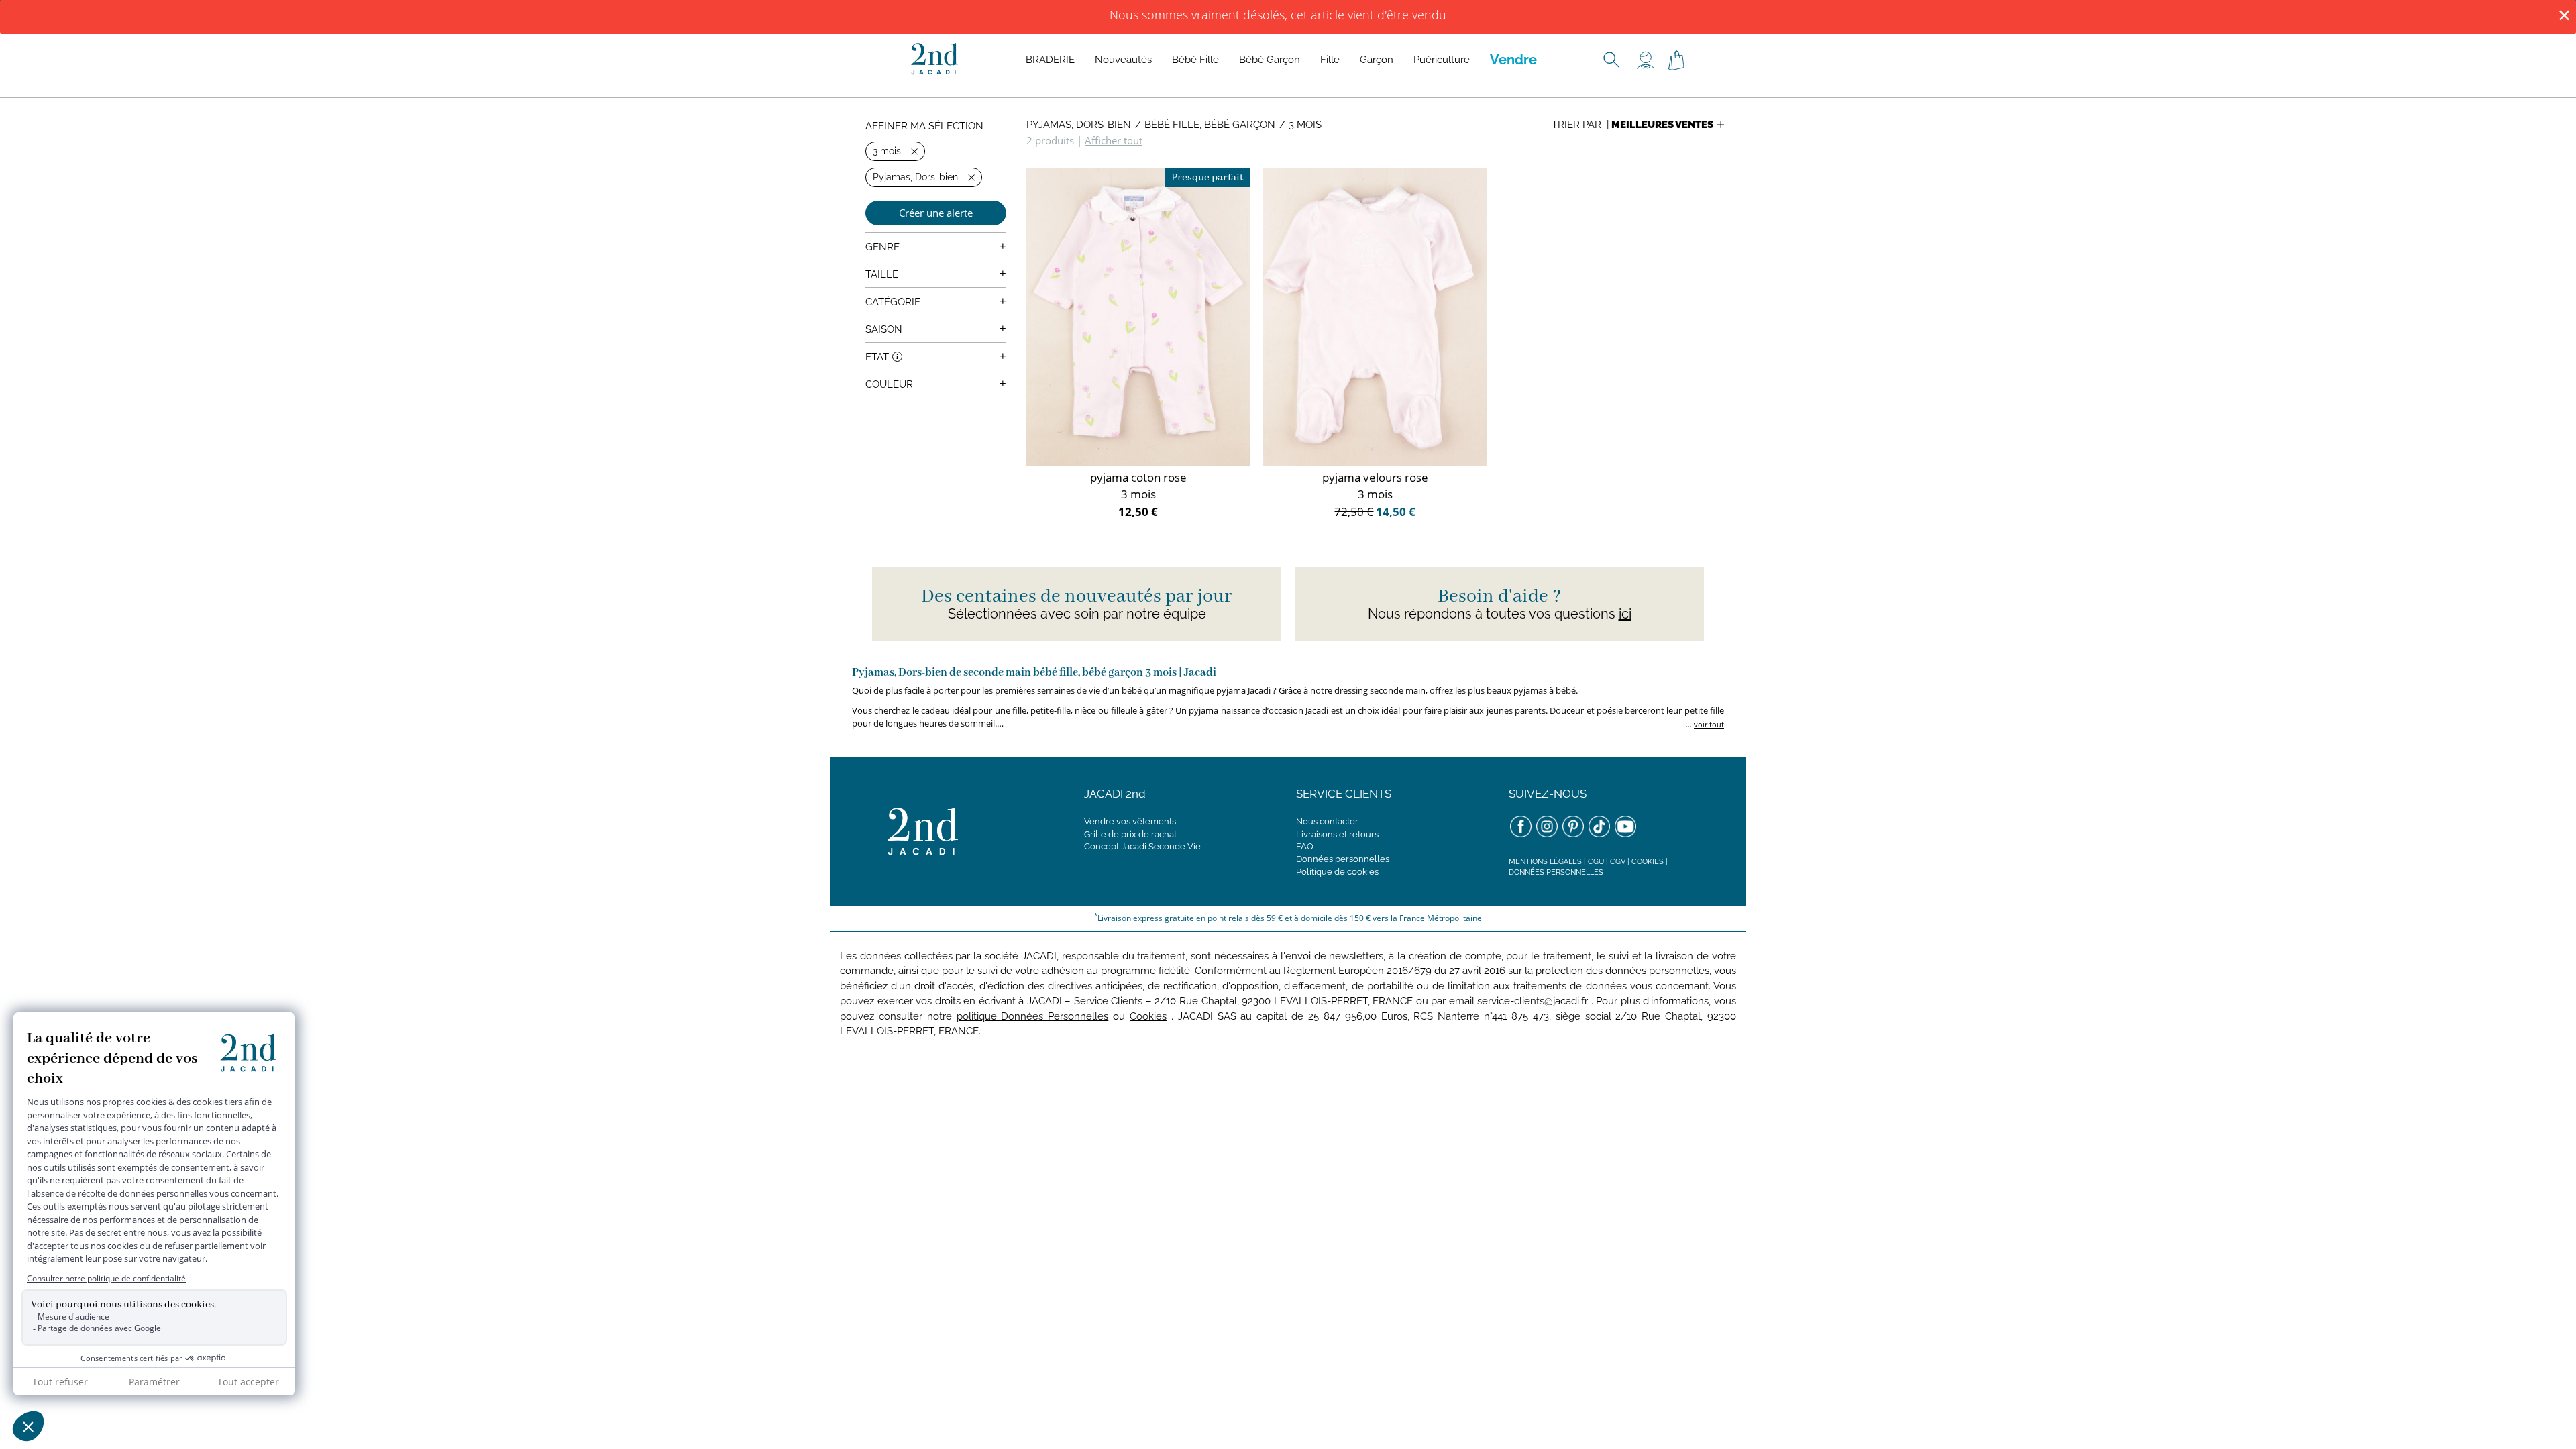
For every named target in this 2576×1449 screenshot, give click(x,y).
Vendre (1513, 60)
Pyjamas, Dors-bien (1079, 125)
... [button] (1704, 724)
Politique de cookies (1337, 872)
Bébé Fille (1195, 60)
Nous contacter (1327, 821)
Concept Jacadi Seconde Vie (1142, 846)
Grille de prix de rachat (1130, 834)
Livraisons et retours (1337, 834)
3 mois (1305, 125)
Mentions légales (1545, 862)
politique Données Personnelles (1033, 1016)
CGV (1618, 862)
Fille (1330, 60)
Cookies (1648, 862)
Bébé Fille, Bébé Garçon (1210, 125)
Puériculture (1442, 60)
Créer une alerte (936, 213)
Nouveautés (1123, 60)
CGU (1596, 862)
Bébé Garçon (1270, 60)
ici (1625, 614)
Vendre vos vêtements (1130, 821)
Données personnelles (1343, 859)
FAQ (1305, 846)
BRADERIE (1050, 60)
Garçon (1377, 60)
